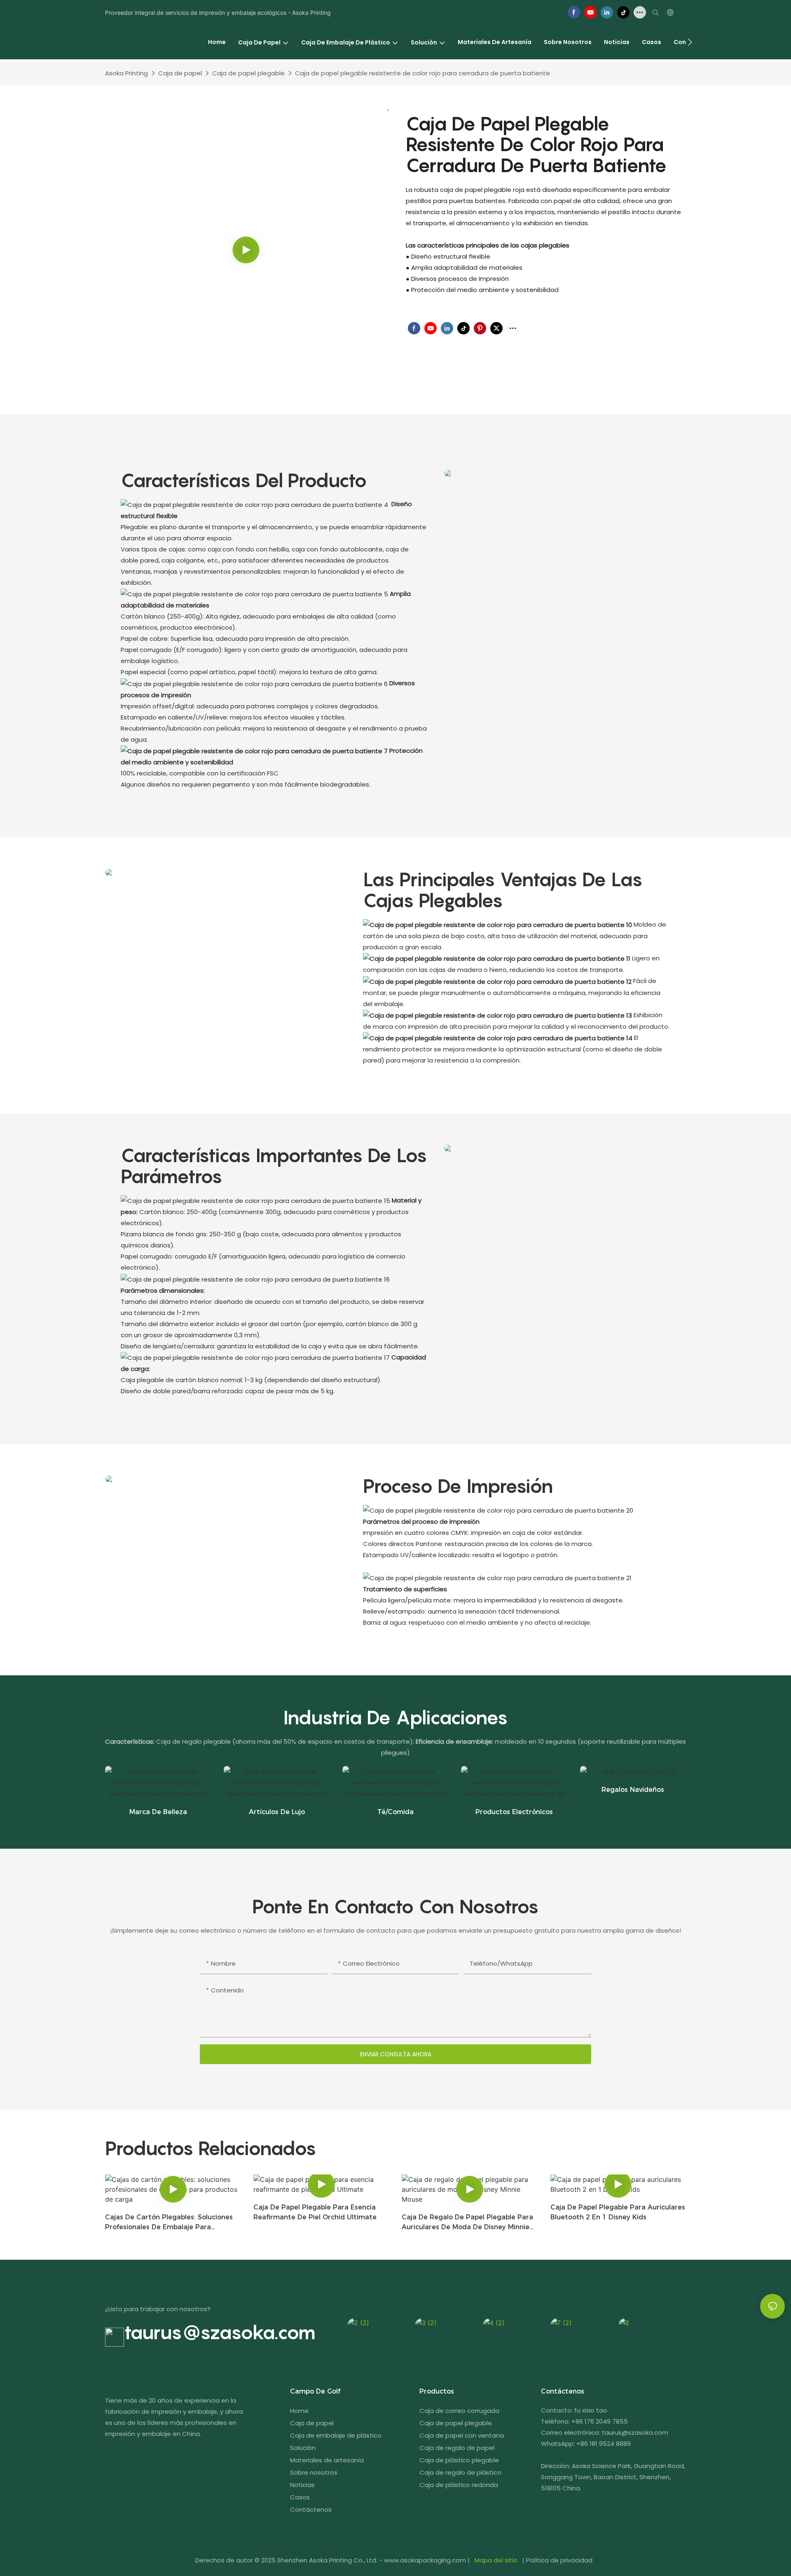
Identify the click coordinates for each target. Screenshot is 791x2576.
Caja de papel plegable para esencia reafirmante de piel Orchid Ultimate (315, 2212)
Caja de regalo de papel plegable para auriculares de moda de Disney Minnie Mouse (467, 2223)
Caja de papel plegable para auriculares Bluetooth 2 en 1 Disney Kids (618, 2212)
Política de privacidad (559, 2560)
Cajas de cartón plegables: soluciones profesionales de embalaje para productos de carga (169, 2223)
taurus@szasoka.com (220, 2332)
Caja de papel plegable (248, 73)
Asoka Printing (126, 73)
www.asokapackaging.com (425, 2560)
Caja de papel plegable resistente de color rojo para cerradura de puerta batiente (422, 73)
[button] (690, 42)
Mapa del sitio (496, 2560)
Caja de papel (180, 73)
